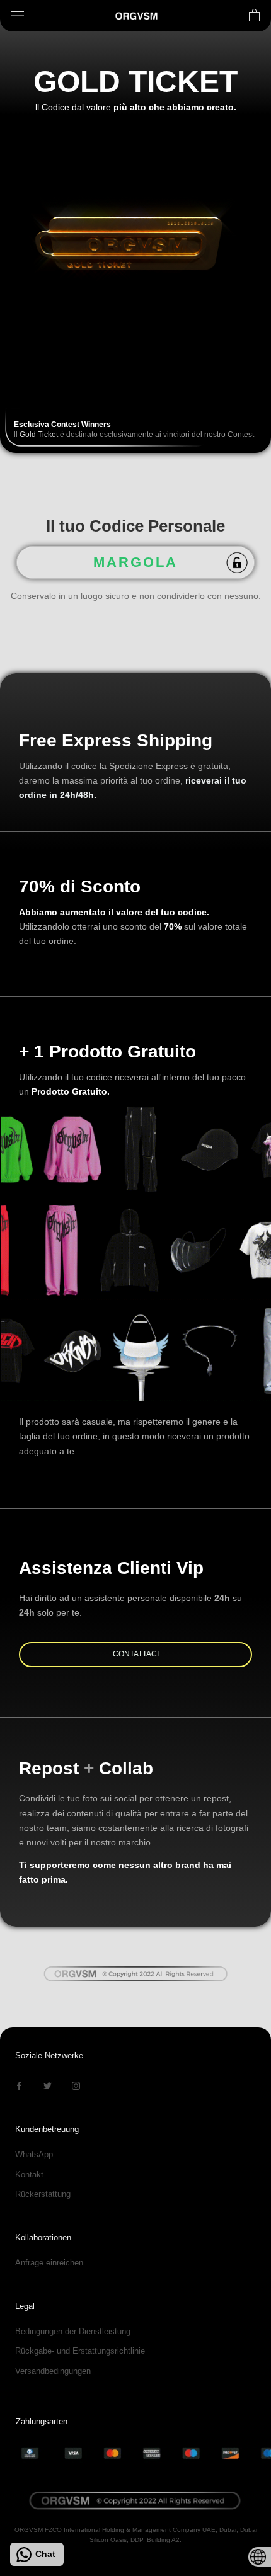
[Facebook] (19, 2085)
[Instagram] (76, 2085)
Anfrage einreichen (49, 2263)
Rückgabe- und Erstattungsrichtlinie (80, 2351)
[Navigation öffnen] (18, 16)
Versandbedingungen (53, 2371)
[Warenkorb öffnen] (254, 16)
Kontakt (29, 2174)
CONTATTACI (136, 1654)
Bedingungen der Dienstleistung (73, 2331)
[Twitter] (48, 2085)
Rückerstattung (43, 2194)
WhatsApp (34, 2154)
